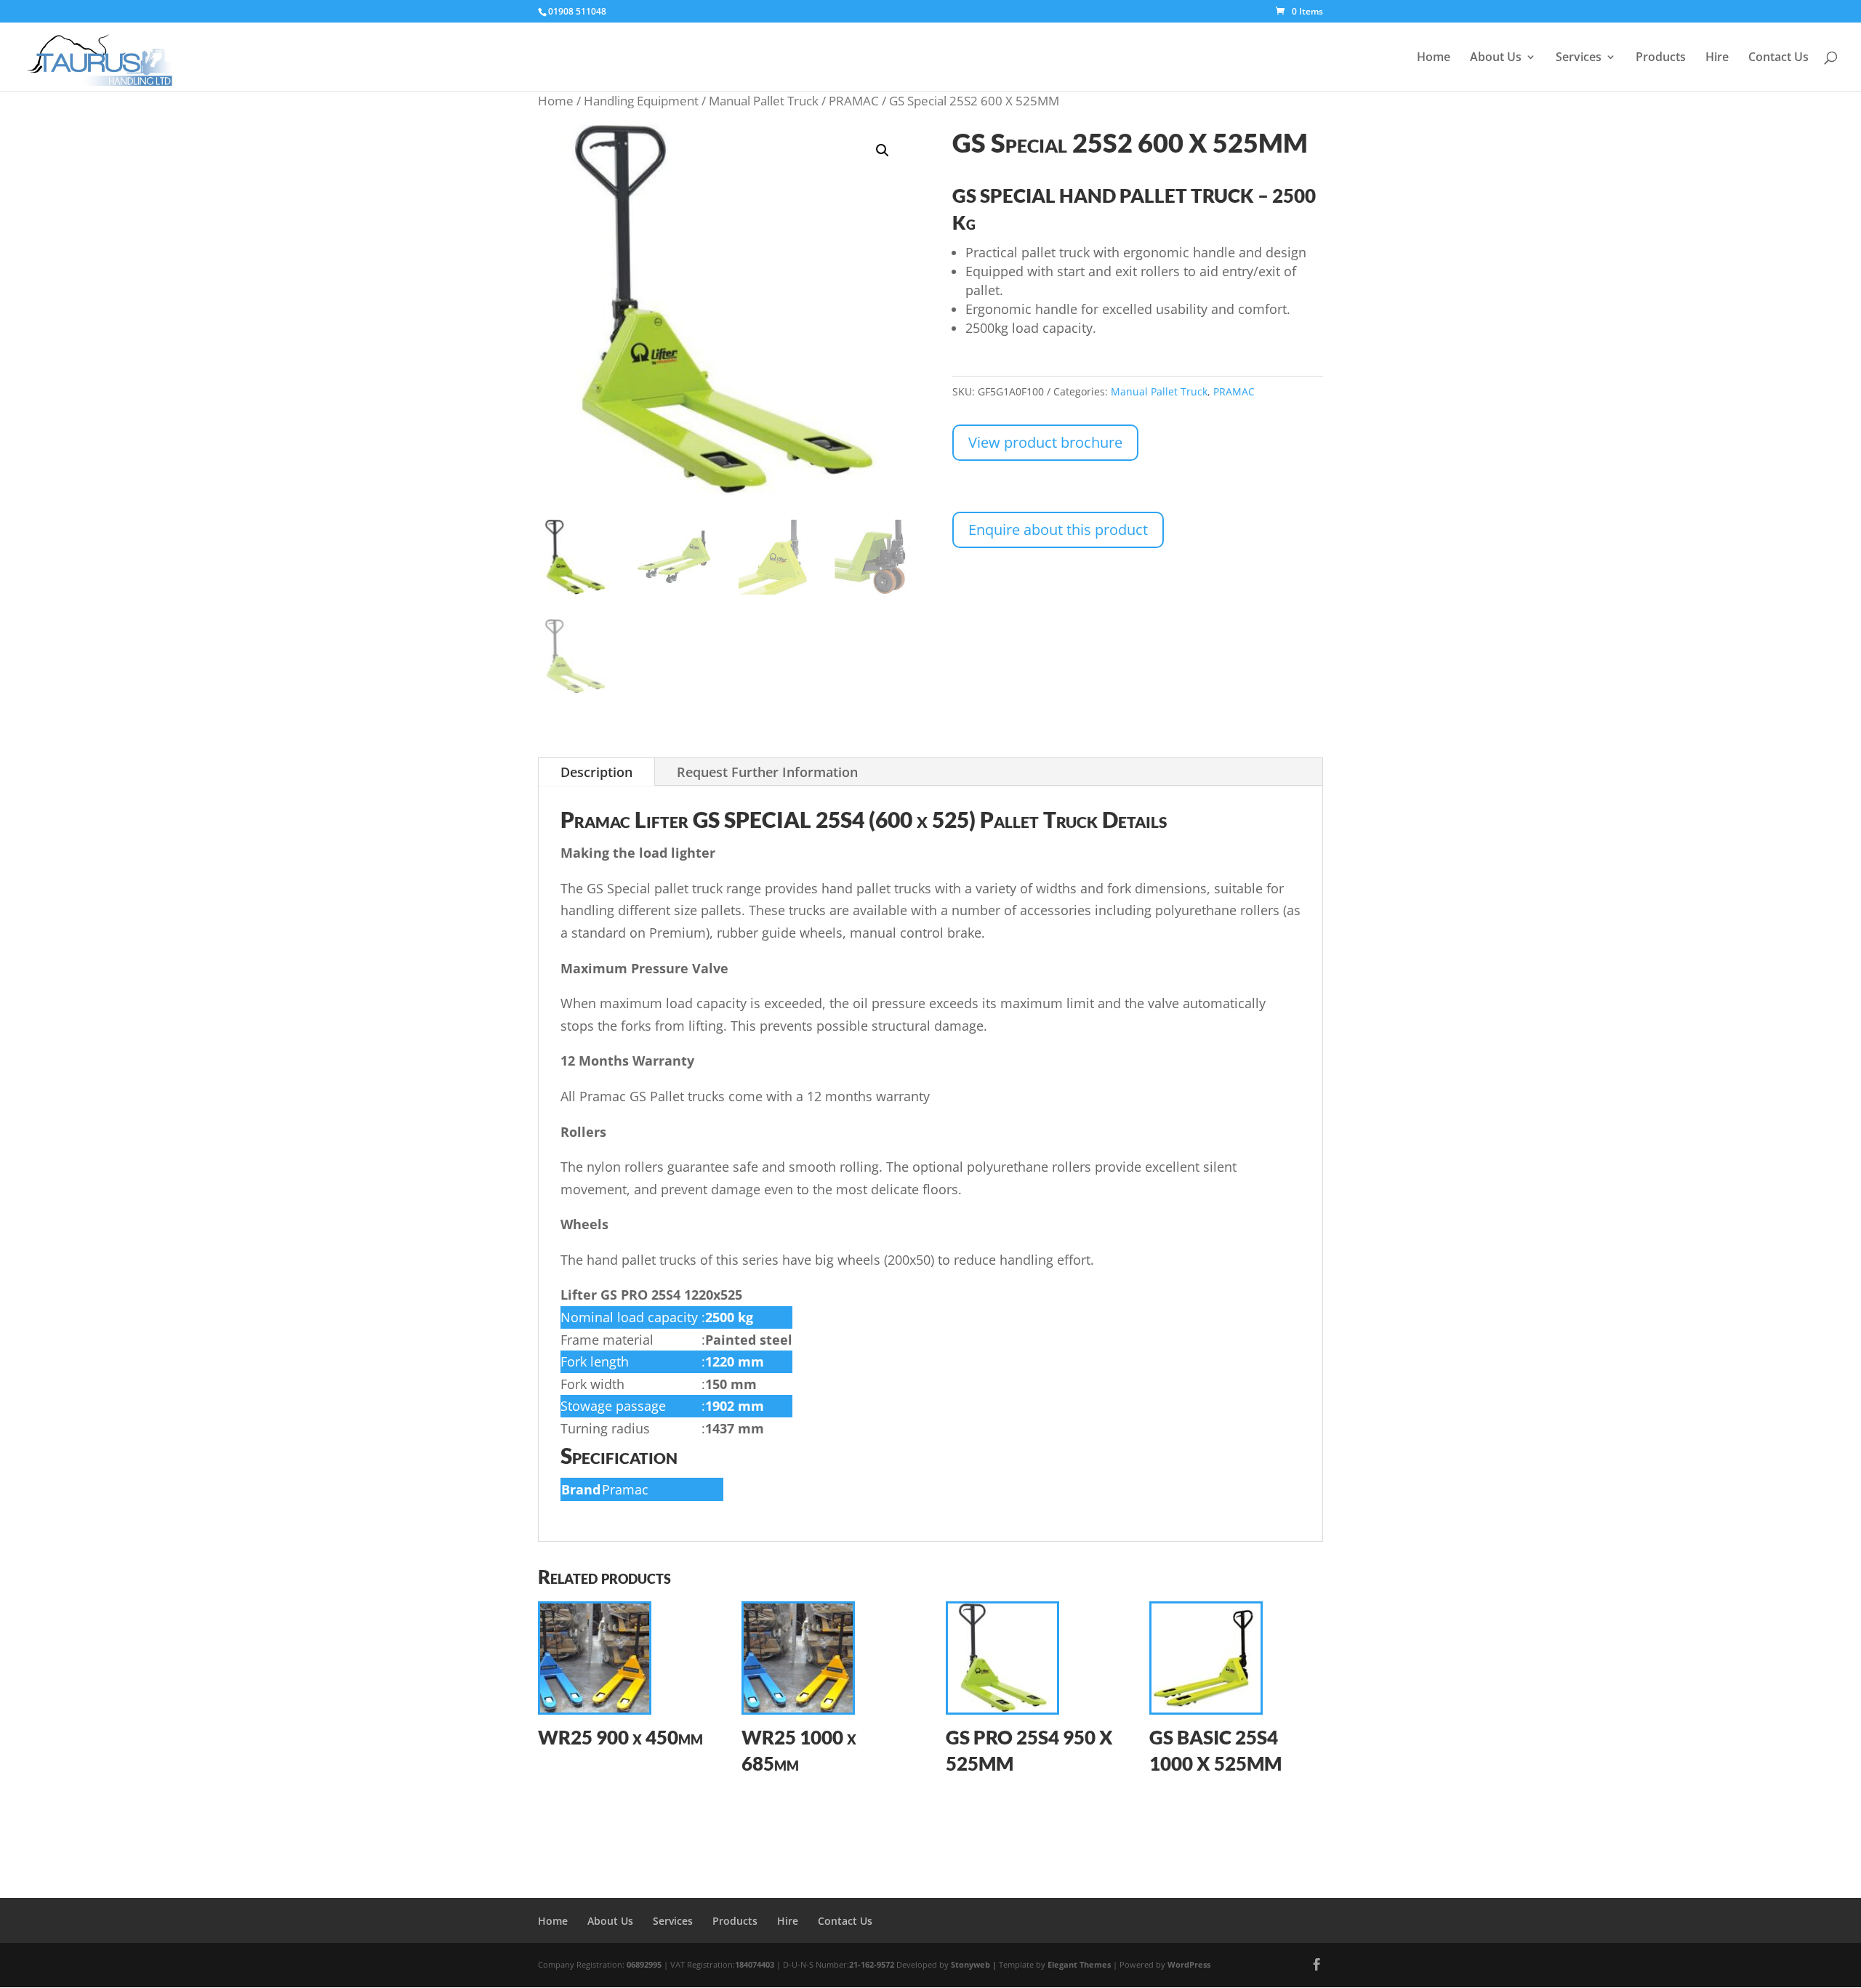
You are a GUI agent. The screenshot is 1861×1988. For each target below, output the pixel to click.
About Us (1496, 58)
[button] (883, 150)
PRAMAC (854, 101)
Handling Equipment (641, 101)
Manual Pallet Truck (764, 101)
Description (596, 772)
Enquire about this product (1058, 530)
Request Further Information (767, 772)
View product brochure (1045, 442)
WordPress (1189, 1964)
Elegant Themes (1079, 1964)
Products (1661, 58)
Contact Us (1778, 58)
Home (1434, 58)
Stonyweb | (975, 1964)
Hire (1717, 58)
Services (1579, 58)
